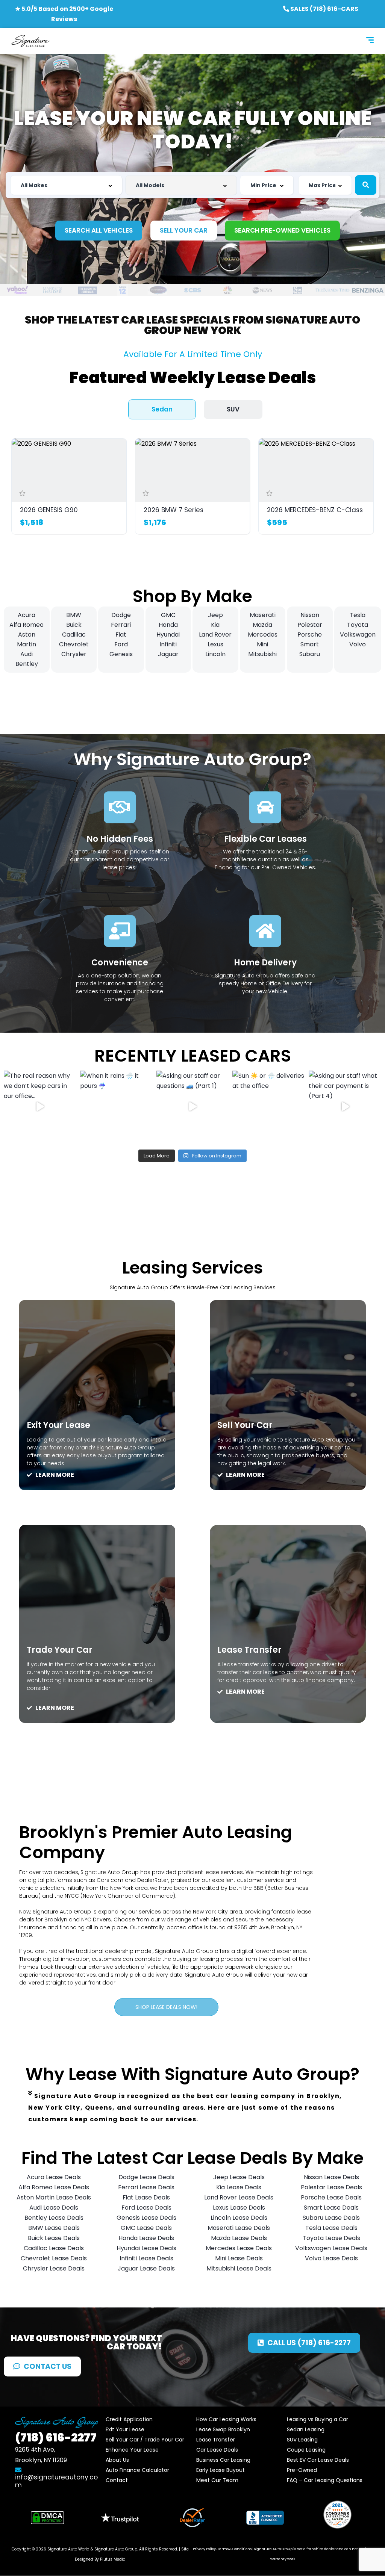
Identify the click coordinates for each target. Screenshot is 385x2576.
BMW (74, 615)
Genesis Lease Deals (146, 2218)
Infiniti (168, 644)
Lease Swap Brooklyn (223, 2429)
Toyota (358, 625)
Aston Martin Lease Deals (54, 2197)
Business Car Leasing (223, 2460)
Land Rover (215, 635)
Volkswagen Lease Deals (331, 2248)
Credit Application (129, 2419)
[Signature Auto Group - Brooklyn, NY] (30, 41)
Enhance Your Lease (132, 2450)
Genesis (121, 654)
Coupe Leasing (306, 2450)
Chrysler (74, 654)
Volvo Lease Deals (331, 2258)
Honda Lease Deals (146, 2238)
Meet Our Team (217, 2480)
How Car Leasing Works (226, 2419)
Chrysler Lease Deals (54, 2268)
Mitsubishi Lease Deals (239, 2268)
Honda (168, 625)
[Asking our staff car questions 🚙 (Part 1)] (193, 1107)
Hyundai (168, 635)
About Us (117, 2460)
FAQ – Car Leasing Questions (325, 2480)
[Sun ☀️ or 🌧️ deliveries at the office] (269, 1107)
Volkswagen (358, 635)
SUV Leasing (302, 2440)
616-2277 (56, 2438)
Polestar (310, 625)
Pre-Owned (302, 2470)
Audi (27, 654)
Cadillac (74, 635)
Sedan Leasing (306, 2429)
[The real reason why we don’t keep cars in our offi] (40, 1107)
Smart (310, 644)
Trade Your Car (60, 1650)
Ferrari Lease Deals (146, 2187)
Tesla (358, 615)
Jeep (215, 615)
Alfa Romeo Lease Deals (54, 2187)
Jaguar (168, 654)
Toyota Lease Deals (331, 2238)
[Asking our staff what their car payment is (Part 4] (345, 1107)
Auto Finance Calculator (137, 2470)
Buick (74, 625)
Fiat (121, 635)
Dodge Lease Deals (146, 2177)
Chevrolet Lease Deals (54, 2258)
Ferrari (121, 625)
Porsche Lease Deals (331, 2197)
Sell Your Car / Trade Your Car (145, 2440)
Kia (215, 625)
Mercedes (263, 635)
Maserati (263, 615)
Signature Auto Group (116, 2549)
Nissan (310, 615)
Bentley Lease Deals (54, 2218)
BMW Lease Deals (54, 2228)
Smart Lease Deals (331, 2208)
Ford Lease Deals (146, 2208)
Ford (121, 644)
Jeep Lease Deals (239, 2177)
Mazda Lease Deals (239, 2238)
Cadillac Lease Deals (54, 2248)
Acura (27, 615)
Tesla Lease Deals (331, 2228)
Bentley (27, 664)
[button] (192, 2108)
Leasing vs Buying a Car (318, 2419)
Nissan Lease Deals (331, 2177)
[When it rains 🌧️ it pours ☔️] (116, 1107)
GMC (168, 615)
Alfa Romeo (27, 625)
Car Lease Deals (217, 2450)
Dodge (121, 615)
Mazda (262, 625)
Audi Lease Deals (54, 2208)
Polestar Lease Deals (331, 2187)
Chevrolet (74, 644)
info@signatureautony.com (56, 2481)
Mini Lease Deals (239, 2258)
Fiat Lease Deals (146, 2197)
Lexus (215, 644)
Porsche (310, 635)
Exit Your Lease (58, 1425)
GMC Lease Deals (146, 2228)
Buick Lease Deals (54, 2238)
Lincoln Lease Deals (239, 2218)
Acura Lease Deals (54, 2177)
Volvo (358, 644)
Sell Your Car (245, 1425)
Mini (262, 644)
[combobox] (66, 185)
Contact (117, 2480)
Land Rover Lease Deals (239, 2197)
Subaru (310, 654)
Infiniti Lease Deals (146, 2258)
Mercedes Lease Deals (239, 2248)
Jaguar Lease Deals (146, 2268)
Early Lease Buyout (221, 2470)
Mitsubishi (262, 654)
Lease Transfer (249, 1650)
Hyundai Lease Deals (146, 2248)
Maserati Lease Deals (239, 2228)
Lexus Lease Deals (239, 2208)
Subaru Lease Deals (331, 2218)
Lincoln (215, 654)
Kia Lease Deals (239, 2187)
